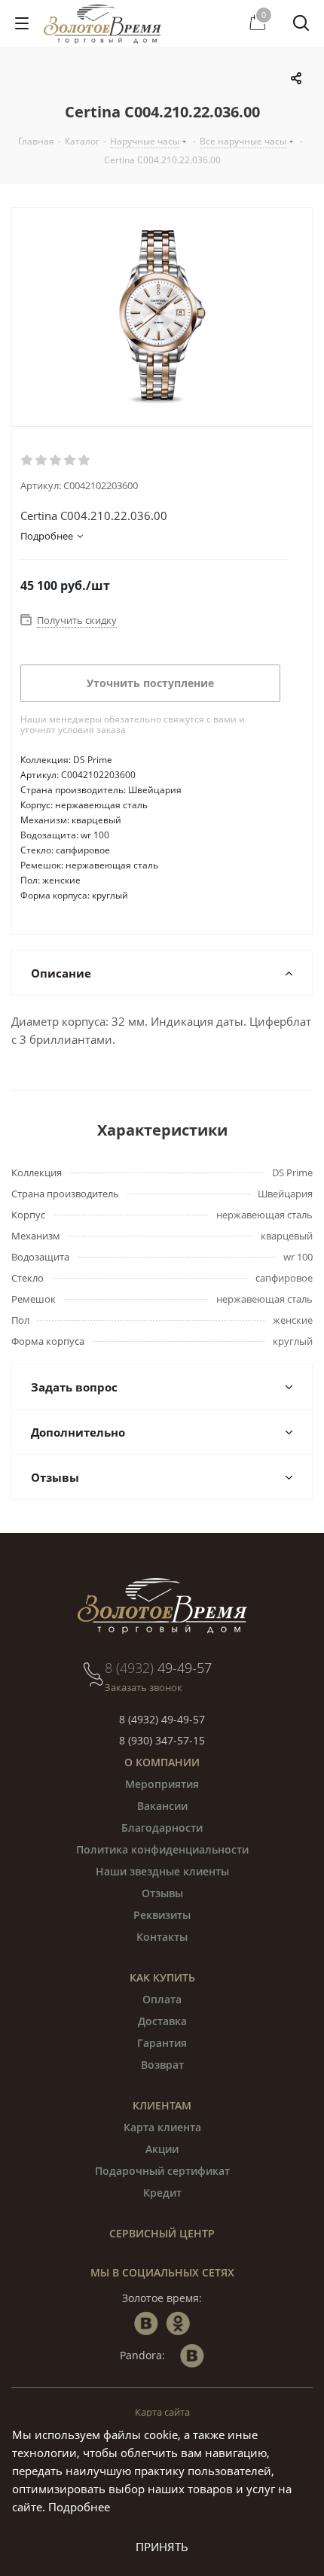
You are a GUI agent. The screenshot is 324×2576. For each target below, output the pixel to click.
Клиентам (162, 2105)
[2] (42, 461)
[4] (70, 461)
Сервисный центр (162, 2233)
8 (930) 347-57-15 (162, 1740)
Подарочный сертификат (162, 2171)
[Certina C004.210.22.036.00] (162, 317)
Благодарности (162, 1828)
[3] (56, 461)
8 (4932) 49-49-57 (162, 1719)
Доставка (162, 2021)
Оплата (162, 1999)
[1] (28, 461)
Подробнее (79, 2507)
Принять (162, 2547)
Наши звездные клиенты (162, 1871)
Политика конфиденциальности (162, 1849)
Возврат (162, 2065)
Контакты (162, 1937)
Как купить (162, 1977)
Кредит (162, 2193)
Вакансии (162, 1806)
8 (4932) (158, 1668)
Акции (162, 2149)
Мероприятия (162, 1784)
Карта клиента (162, 2127)
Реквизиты (162, 1915)
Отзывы (162, 1893)
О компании (162, 1762)
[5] (85, 461)
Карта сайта (162, 2412)
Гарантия (162, 2043)
